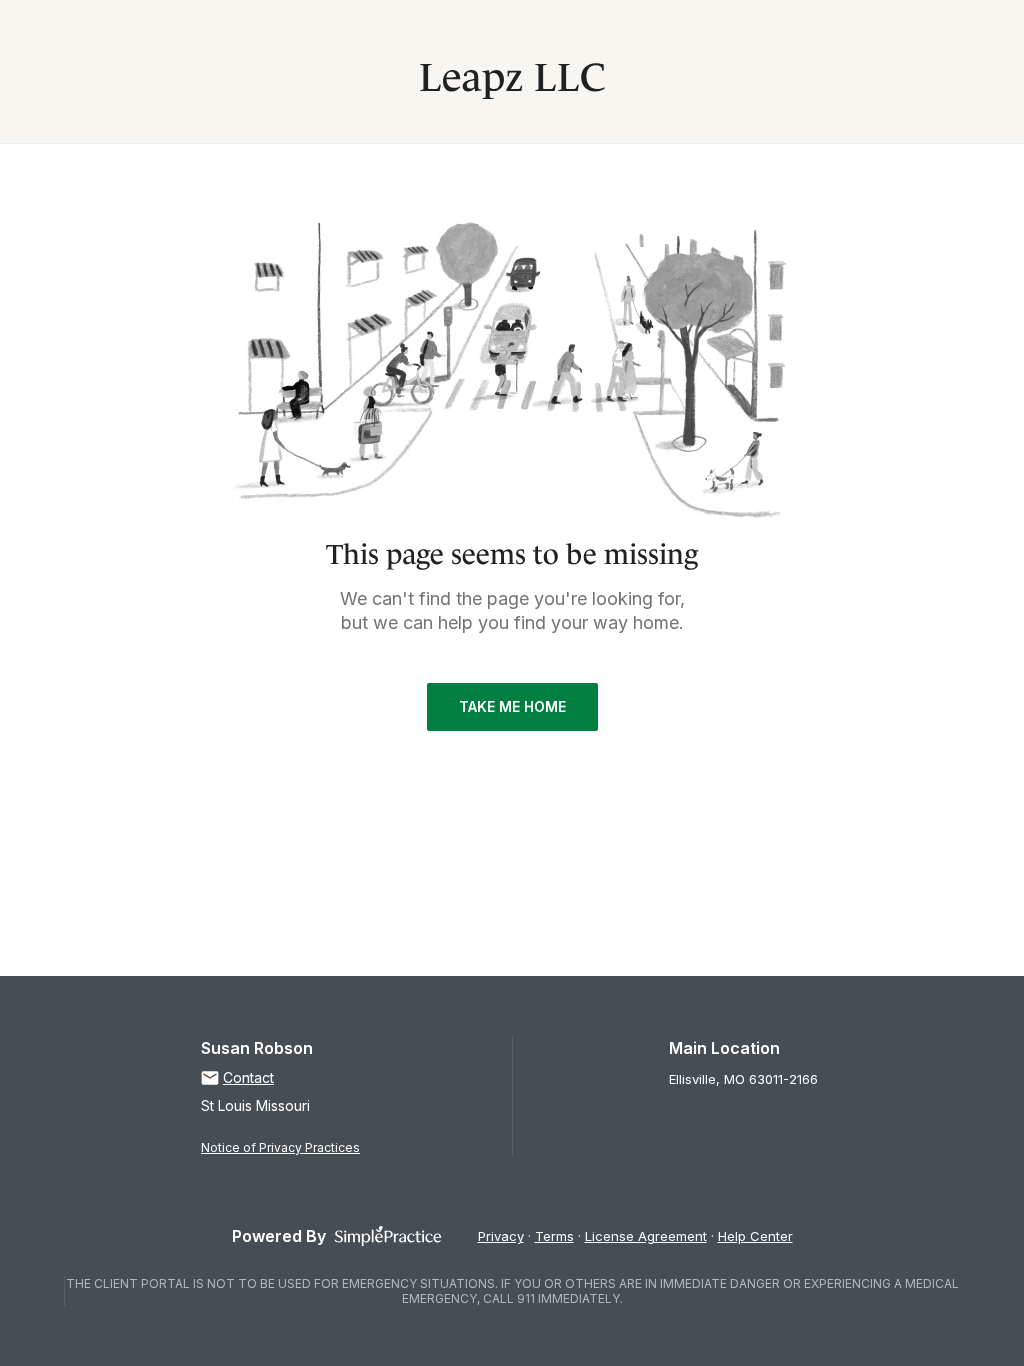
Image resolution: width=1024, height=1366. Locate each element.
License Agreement (646, 1236)
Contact (248, 1077)
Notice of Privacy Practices (280, 1147)
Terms (554, 1236)
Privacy (501, 1236)
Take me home (512, 706)
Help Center (755, 1236)
